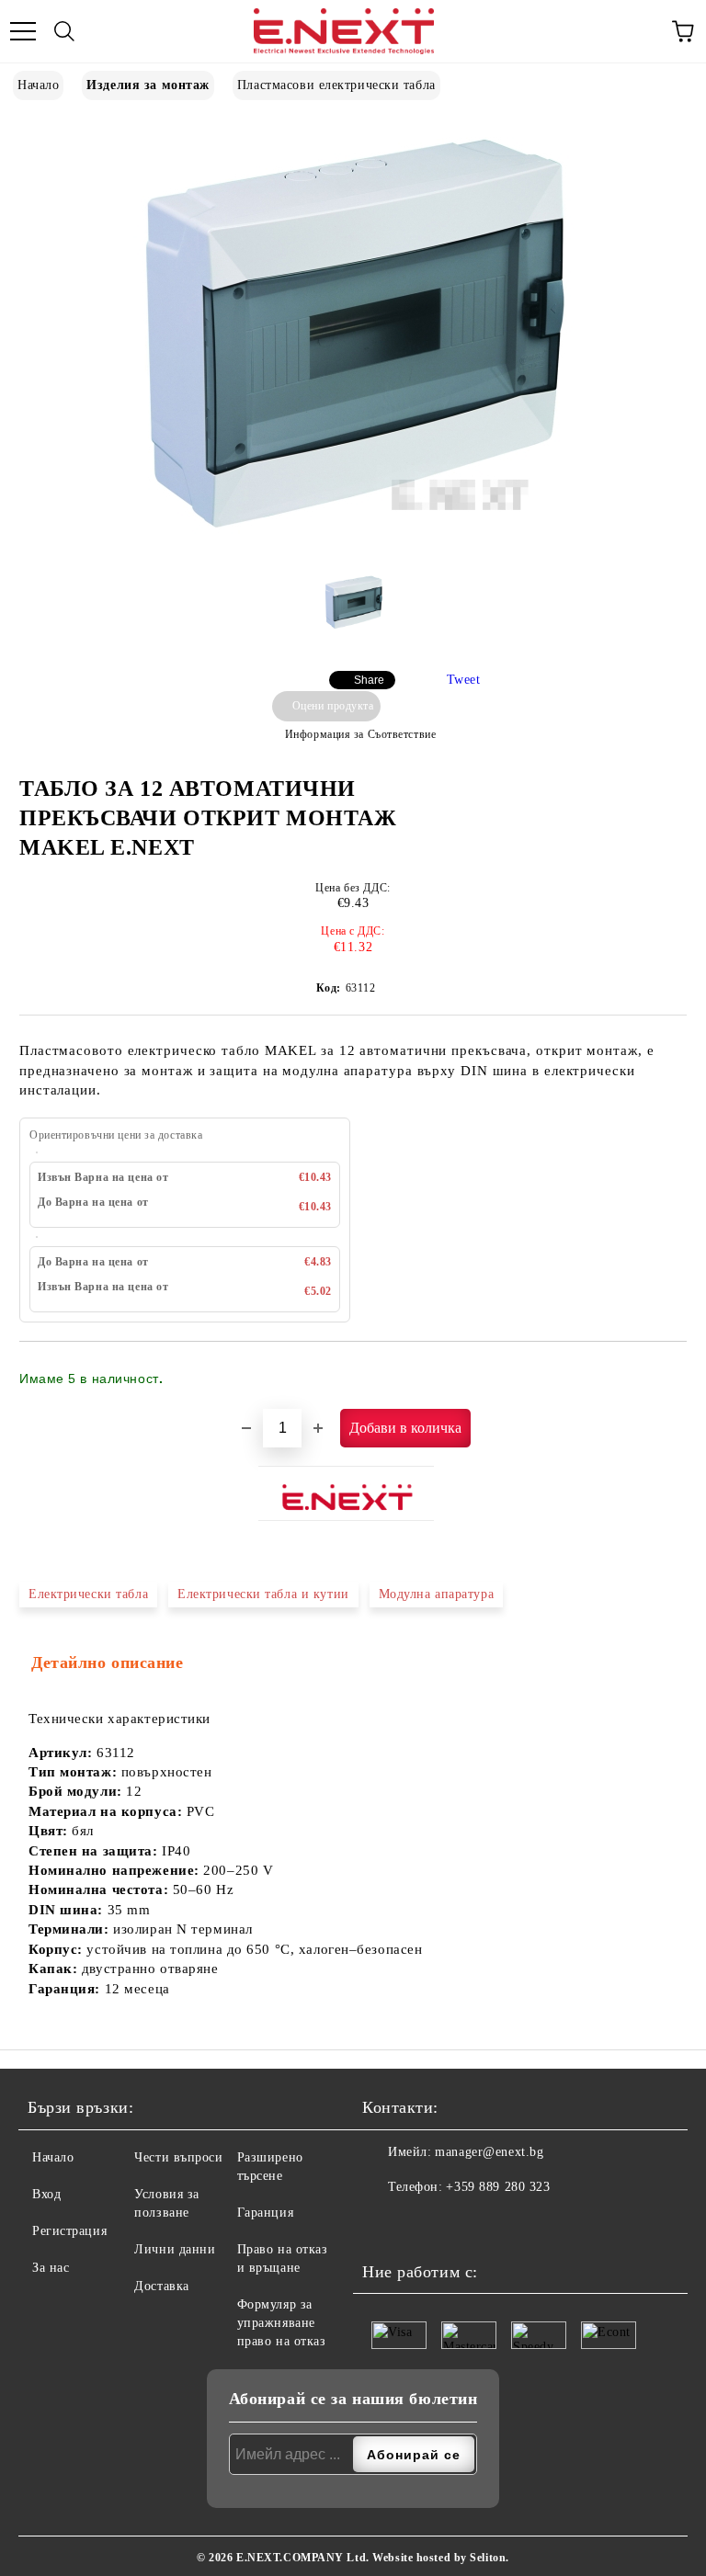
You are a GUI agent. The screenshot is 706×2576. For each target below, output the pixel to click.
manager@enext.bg (489, 2152)
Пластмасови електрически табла (336, 85)
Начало (38, 85)
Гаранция (265, 2213)
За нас (51, 2268)
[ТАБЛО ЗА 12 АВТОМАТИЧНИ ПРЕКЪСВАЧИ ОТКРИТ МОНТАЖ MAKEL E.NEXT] (353, 544)
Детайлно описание (108, 1662)
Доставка (161, 2286)
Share (369, 680)
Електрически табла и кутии (263, 1594)
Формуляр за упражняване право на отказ (282, 2323)
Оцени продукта (333, 706)
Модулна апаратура (437, 1594)
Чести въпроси (178, 2157)
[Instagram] (422, 2224)
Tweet (464, 680)
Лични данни (175, 2249)
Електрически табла (88, 1594)
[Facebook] (381, 2224)
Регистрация (69, 2231)
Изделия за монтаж (148, 85)
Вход (46, 2194)
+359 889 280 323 (498, 2187)
